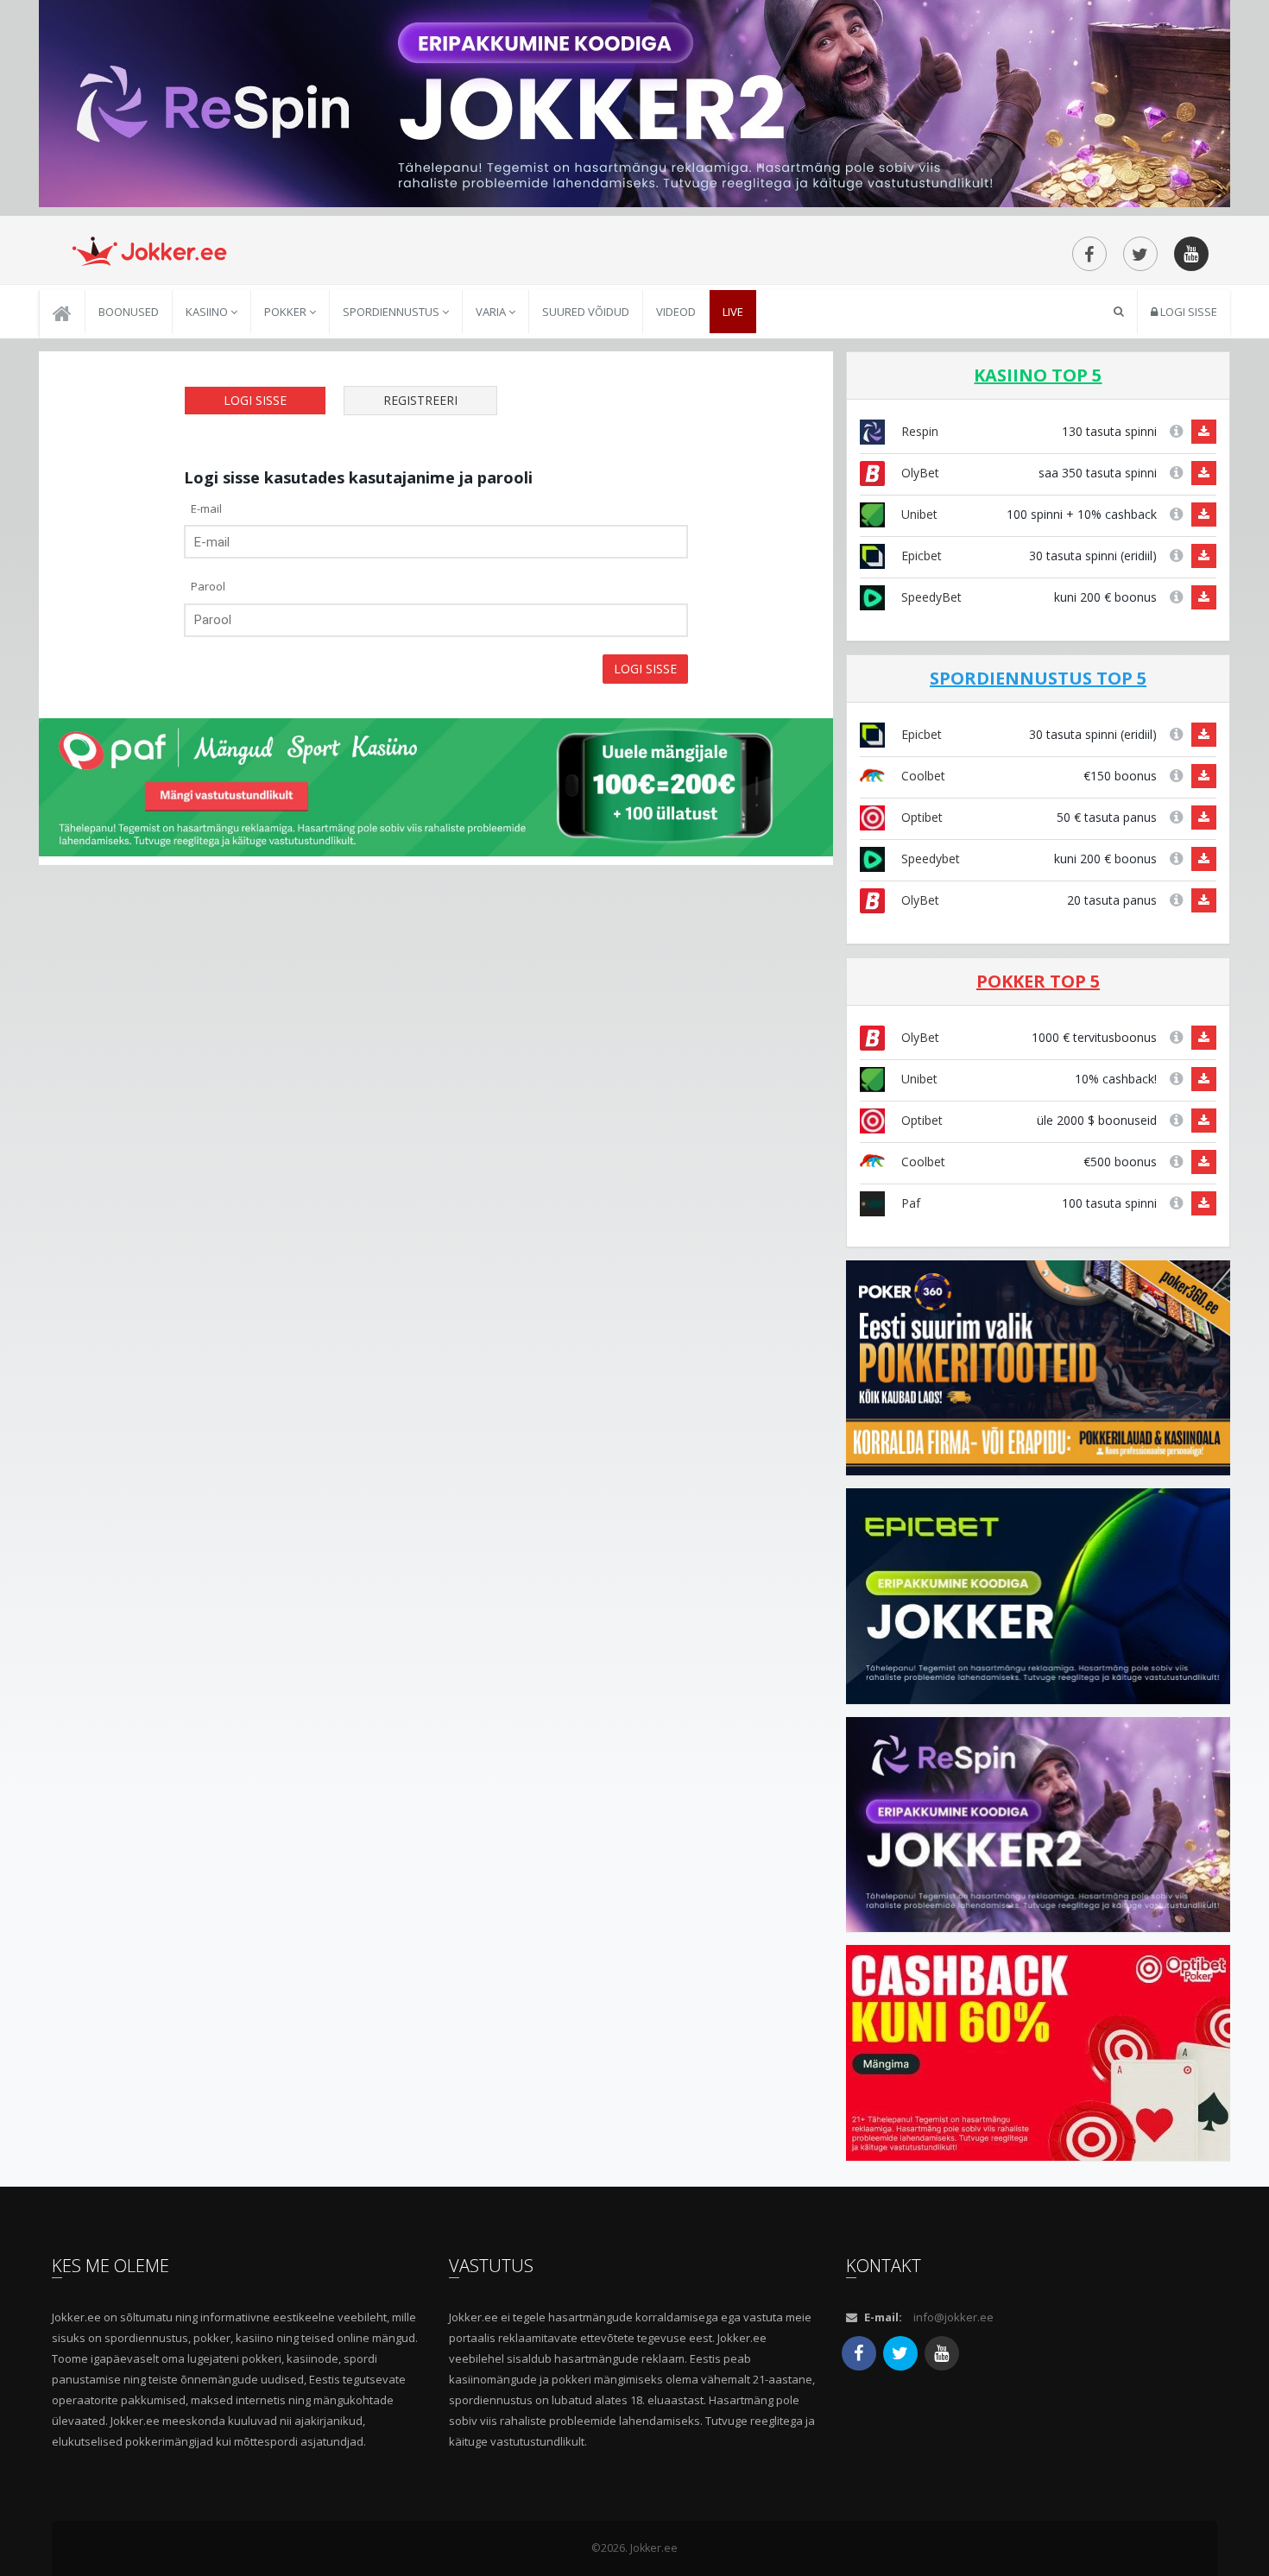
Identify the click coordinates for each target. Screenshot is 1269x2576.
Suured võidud (586, 312)
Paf (909, 1203)
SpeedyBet (930, 597)
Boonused (129, 312)
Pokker (287, 312)
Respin (918, 431)
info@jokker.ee (953, 2317)
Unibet (918, 514)
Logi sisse (1187, 312)
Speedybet (929, 859)
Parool (208, 586)
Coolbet (922, 776)
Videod (676, 312)
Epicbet (920, 556)
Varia (492, 312)
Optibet (920, 817)
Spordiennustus (392, 312)
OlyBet (919, 473)
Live (733, 312)
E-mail (206, 508)
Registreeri (420, 400)
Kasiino (208, 312)
